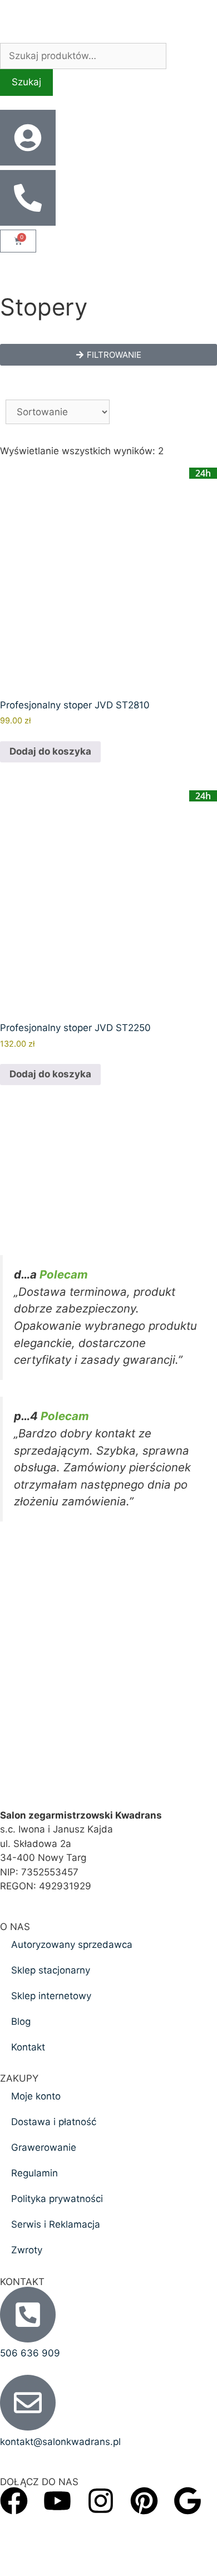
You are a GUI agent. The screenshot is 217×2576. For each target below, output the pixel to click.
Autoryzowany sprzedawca (72, 1945)
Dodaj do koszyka (50, 751)
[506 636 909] (28, 2315)
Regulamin (34, 2173)
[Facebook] (14, 2501)
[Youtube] (57, 2501)
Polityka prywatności (57, 2199)
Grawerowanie (44, 2147)
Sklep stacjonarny (51, 1970)
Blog (21, 2021)
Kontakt (28, 2047)
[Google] (188, 2501)
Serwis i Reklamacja (56, 2224)
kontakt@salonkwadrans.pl (60, 2442)
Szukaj (26, 82)
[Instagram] (101, 2501)
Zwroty (27, 2250)
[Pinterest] (144, 2501)
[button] (108, 355)
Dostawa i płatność (54, 2122)
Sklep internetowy (51, 1996)
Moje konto (36, 2096)
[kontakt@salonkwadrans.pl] (28, 2403)
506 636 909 (30, 2353)
